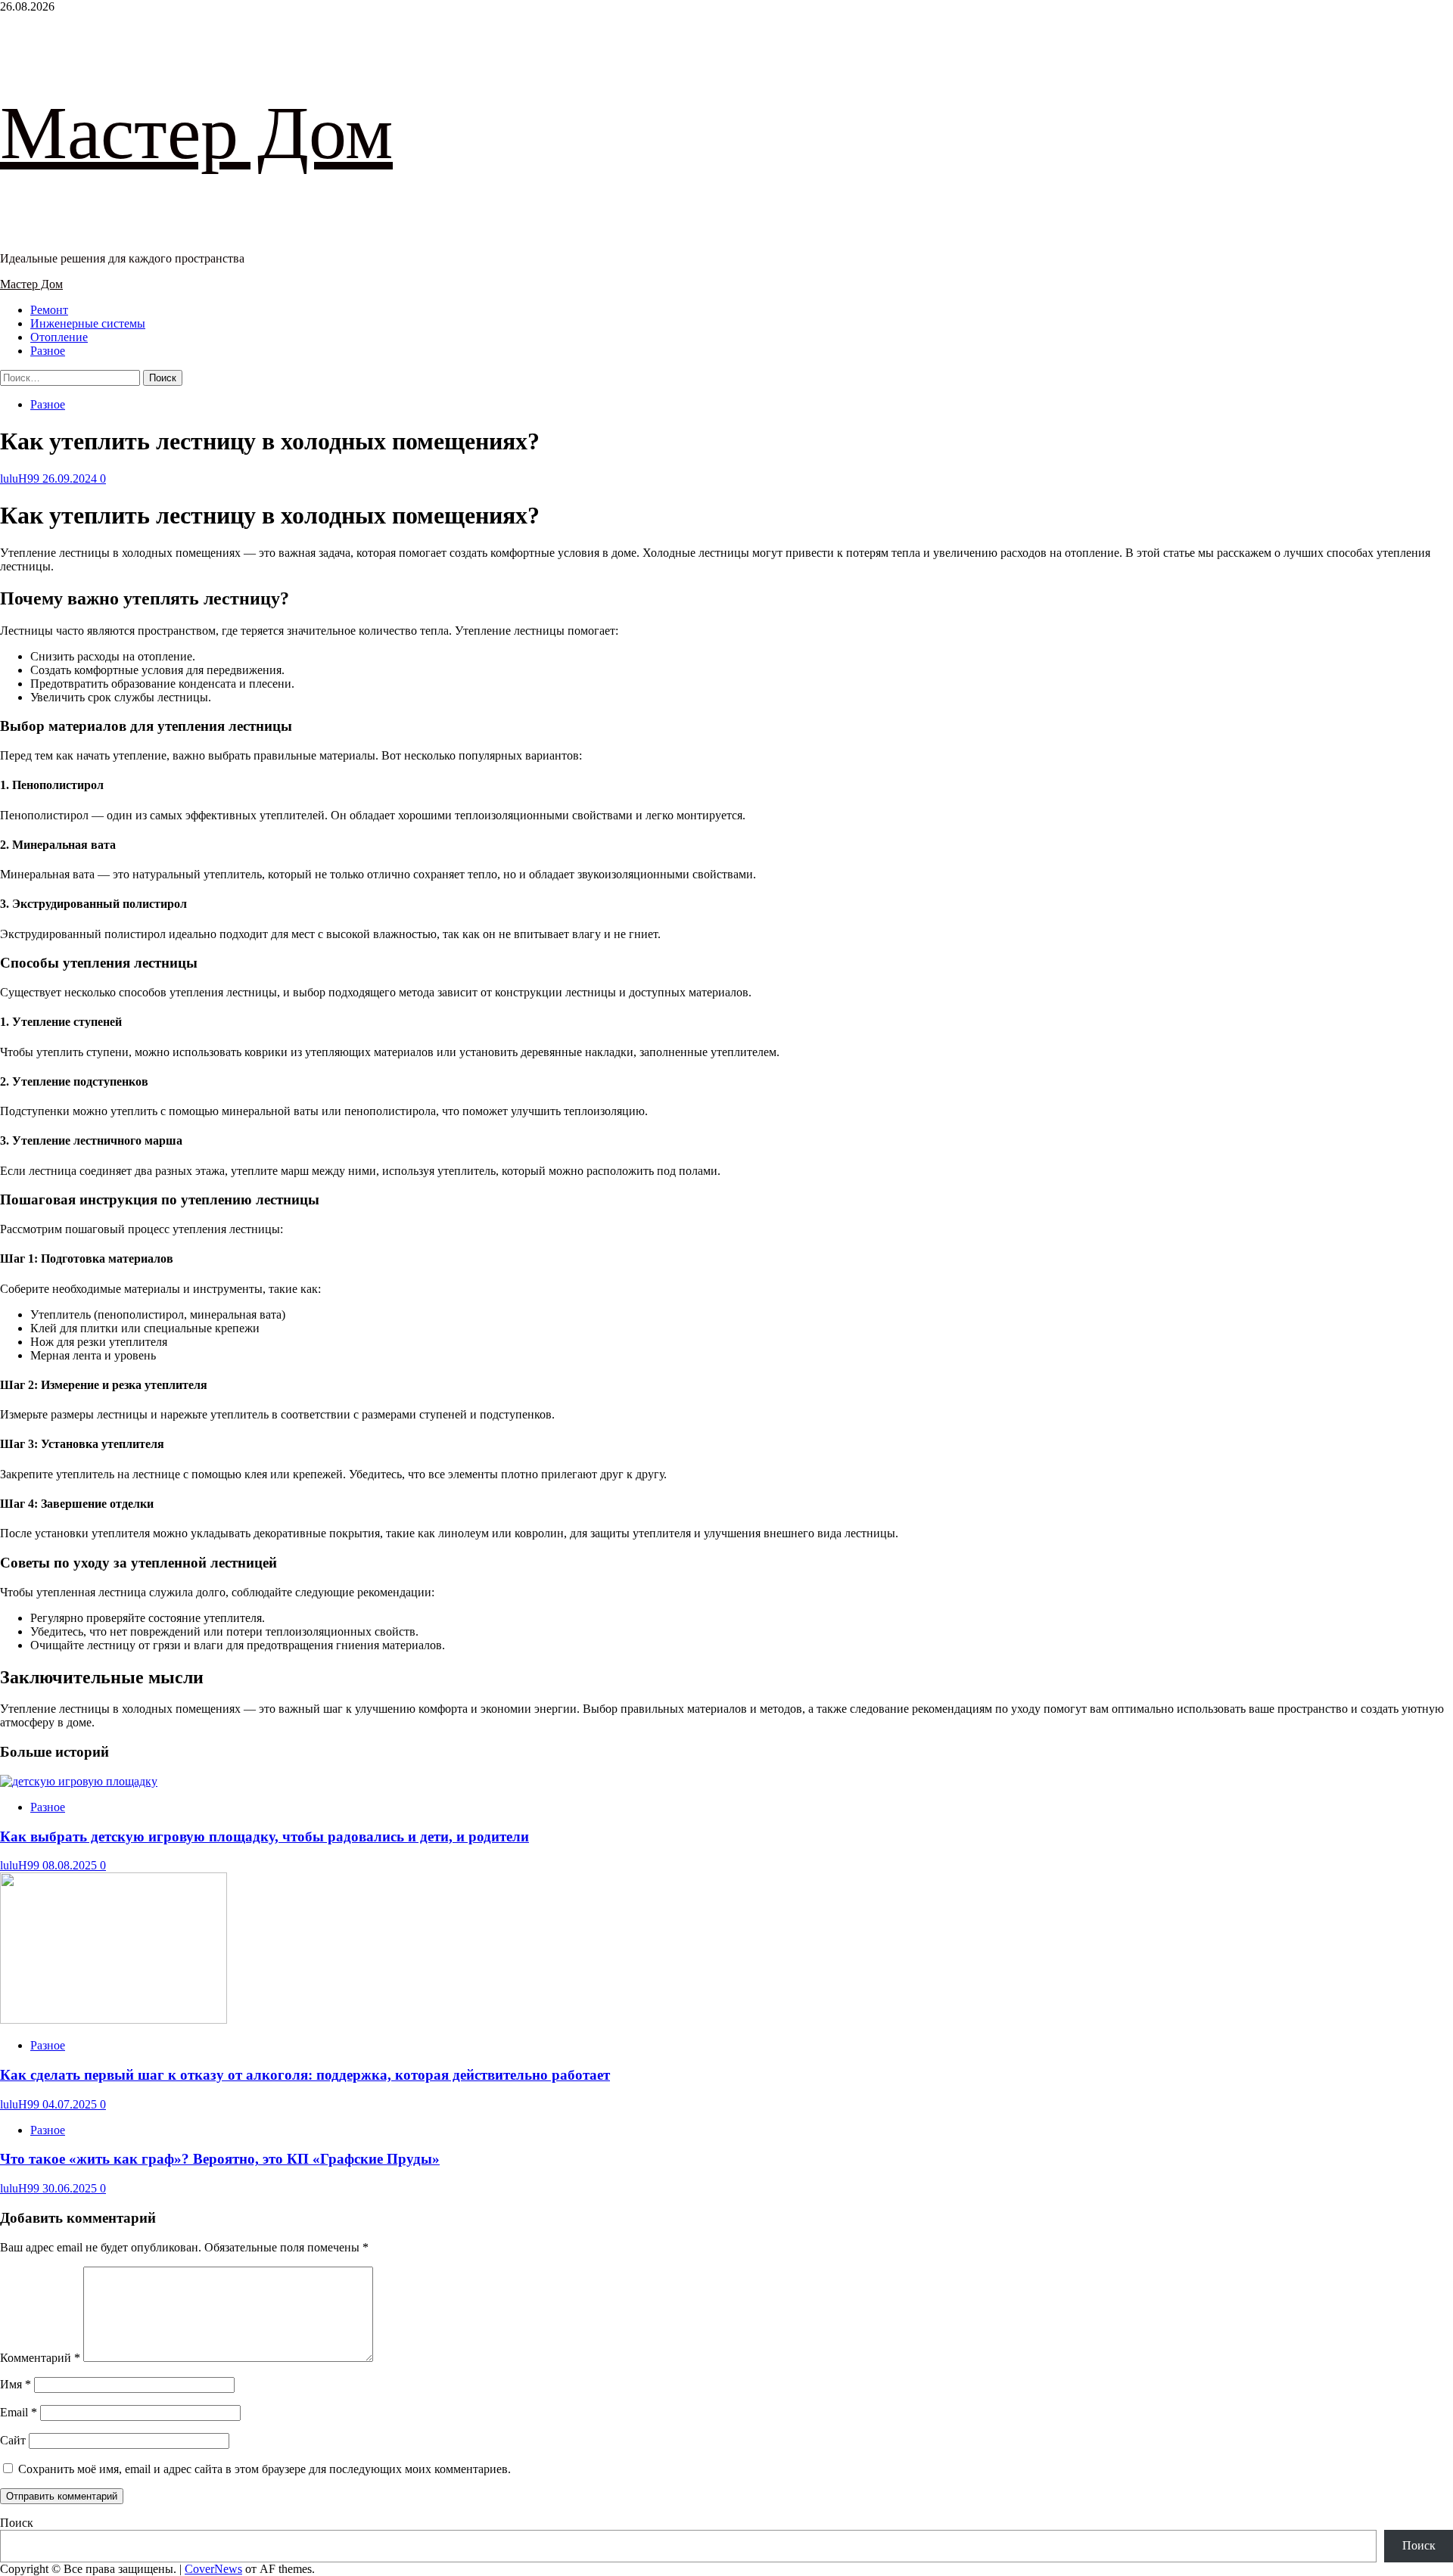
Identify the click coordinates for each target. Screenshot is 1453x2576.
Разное (48, 351)
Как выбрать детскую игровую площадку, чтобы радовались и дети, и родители (264, 1836)
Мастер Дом (196, 133)
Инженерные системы (88, 323)
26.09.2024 (71, 479)
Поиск (17, 2523)
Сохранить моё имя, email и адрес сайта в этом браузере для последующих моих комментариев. (264, 2469)
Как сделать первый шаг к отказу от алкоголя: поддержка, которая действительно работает (305, 2075)
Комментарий (40, 2358)
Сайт (13, 2440)
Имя (16, 2384)
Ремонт (49, 310)
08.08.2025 (71, 1865)
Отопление (59, 337)
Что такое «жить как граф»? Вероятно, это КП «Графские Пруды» (220, 2159)
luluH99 (21, 479)
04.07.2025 (71, 2104)
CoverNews (213, 2569)
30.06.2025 (71, 2188)
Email (19, 2412)
